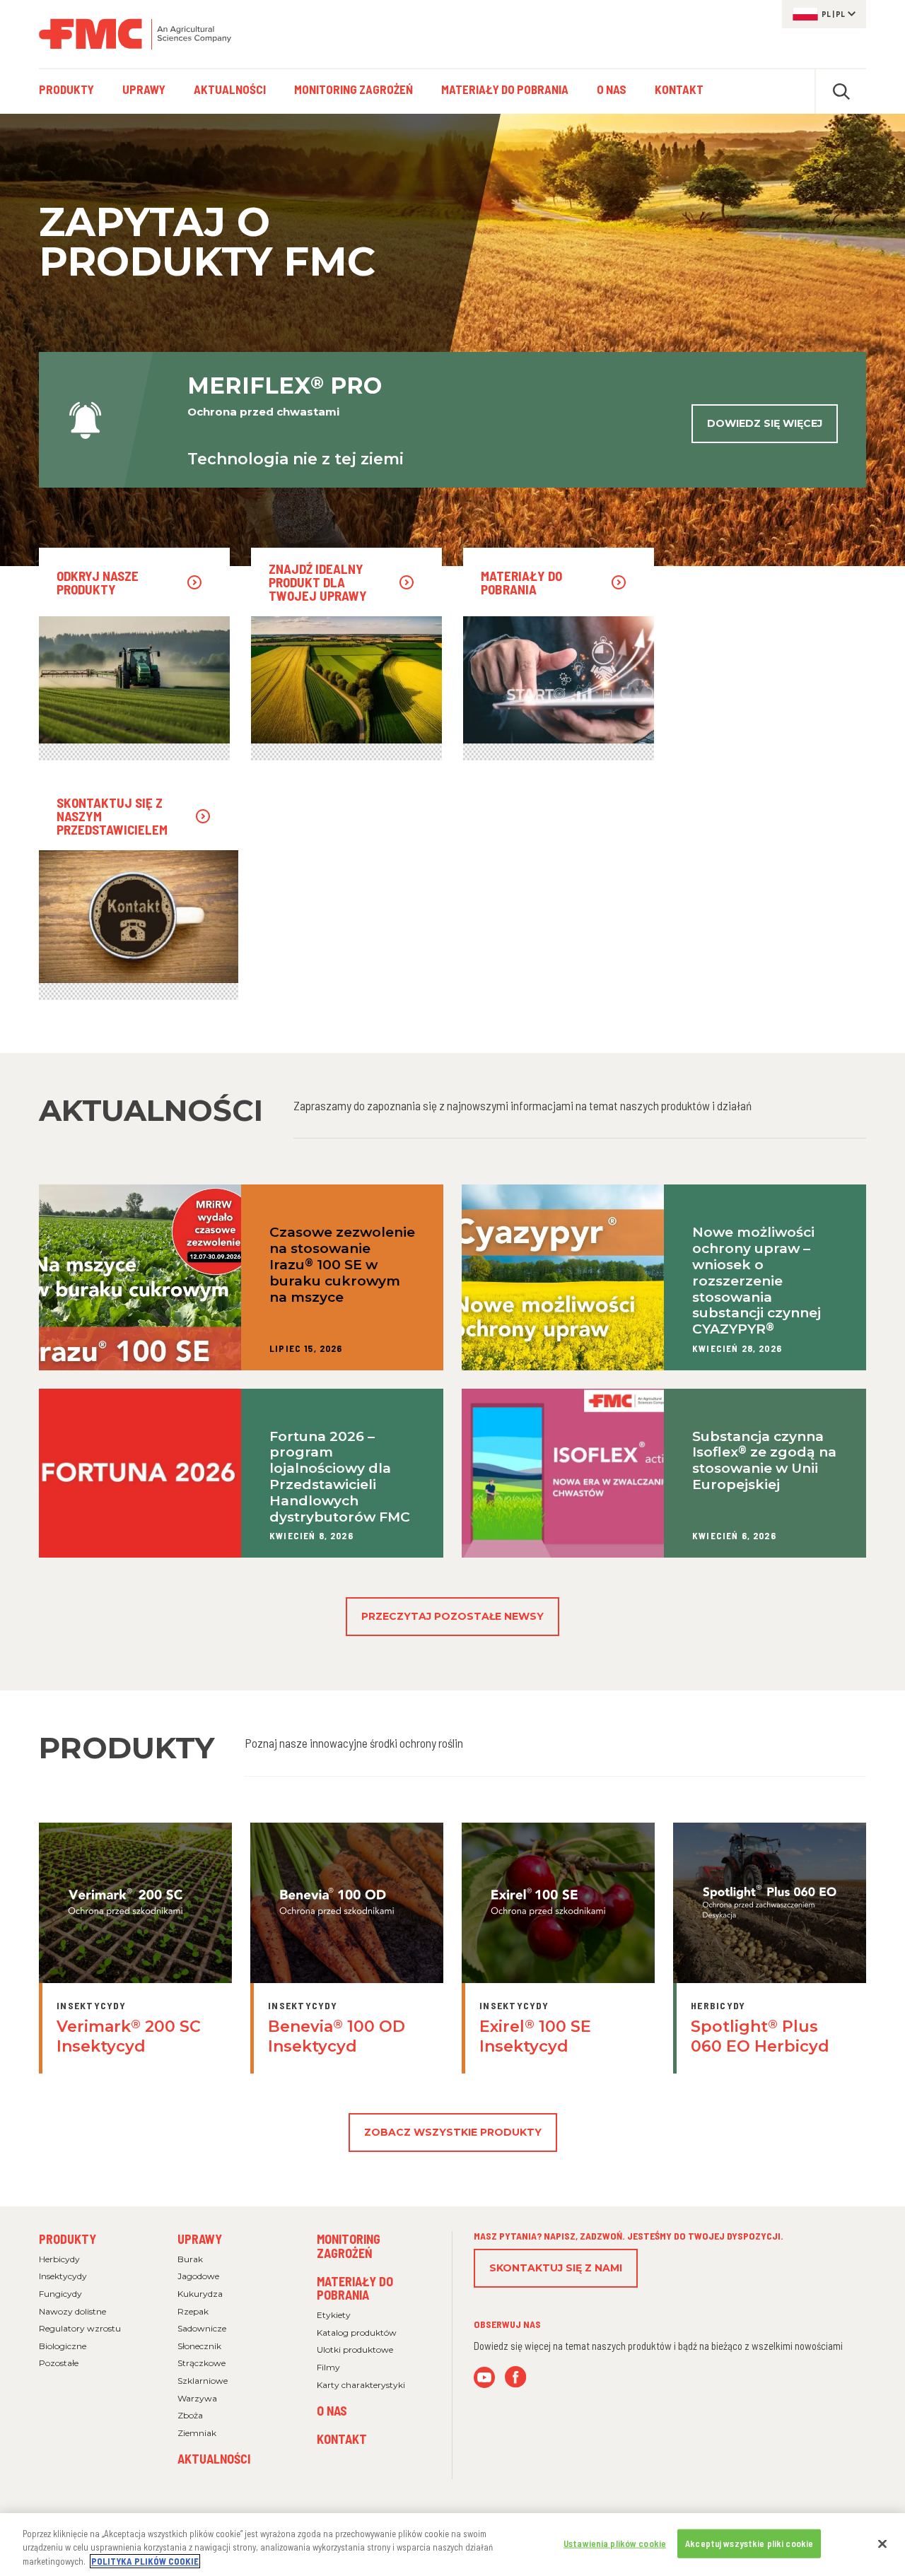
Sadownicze (202, 2328)
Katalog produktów (357, 2333)
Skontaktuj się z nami (556, 2268)
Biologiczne (63, 2346)
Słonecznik (199, 2346)
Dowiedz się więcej (765, 423)
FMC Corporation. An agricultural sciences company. (135, 34)
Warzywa (197, 2398)
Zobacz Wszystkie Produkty (453, 2132)
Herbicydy (59, 2259)
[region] (452, 2545)
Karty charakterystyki (361, 2385)
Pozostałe (59, 2363)
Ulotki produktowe (355, 2349)
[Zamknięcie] (882, 2543)
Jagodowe (198, 2276)
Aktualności (214, 2459)
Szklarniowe (203, 2381)
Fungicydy (60, 2294)
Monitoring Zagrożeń (349, 2246)
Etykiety (334, 2315)
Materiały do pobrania (355, 2288)
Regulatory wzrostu (80, 2328)
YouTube (485, 2377)
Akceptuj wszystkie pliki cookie (749, 2543)
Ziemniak (197, 2433)
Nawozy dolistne (72, 2311)
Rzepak (193, 2311)
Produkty (68, 2239)
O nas (332, 2411)
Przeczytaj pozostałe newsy (452, 1616)
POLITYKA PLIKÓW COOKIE (145, 2561)
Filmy (328, 2367)
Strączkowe (202, 2363)
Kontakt (342, 2439)
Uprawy (200, 2239)
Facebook (516, 2377)
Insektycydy (63, 2276)
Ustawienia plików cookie (615, 2543)
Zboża (190, 2415)
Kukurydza (200, 2294)
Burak (190, 2259)
